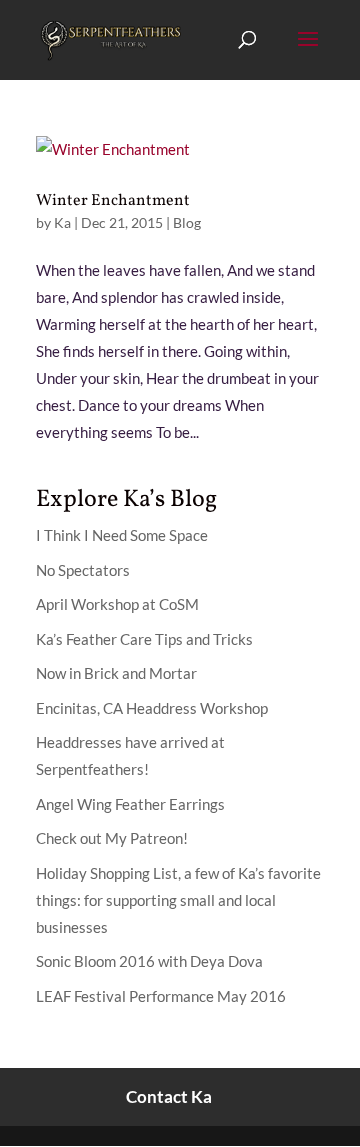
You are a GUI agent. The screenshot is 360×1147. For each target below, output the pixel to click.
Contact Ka (169, 1096)
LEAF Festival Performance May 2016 (161, 996)
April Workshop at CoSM (117, 604)
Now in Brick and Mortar (116, 673)
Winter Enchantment (113, 201)
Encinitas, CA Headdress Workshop (152, 708)
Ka (62, 222)
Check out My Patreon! (112, 838)
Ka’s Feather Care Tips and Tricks (144, 639)
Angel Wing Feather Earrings (130, 804)
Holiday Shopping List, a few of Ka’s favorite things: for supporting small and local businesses (178, 900)
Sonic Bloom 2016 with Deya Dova (149, 961)
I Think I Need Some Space (122, 535)
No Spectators (83, 570)
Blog (187, 222)
